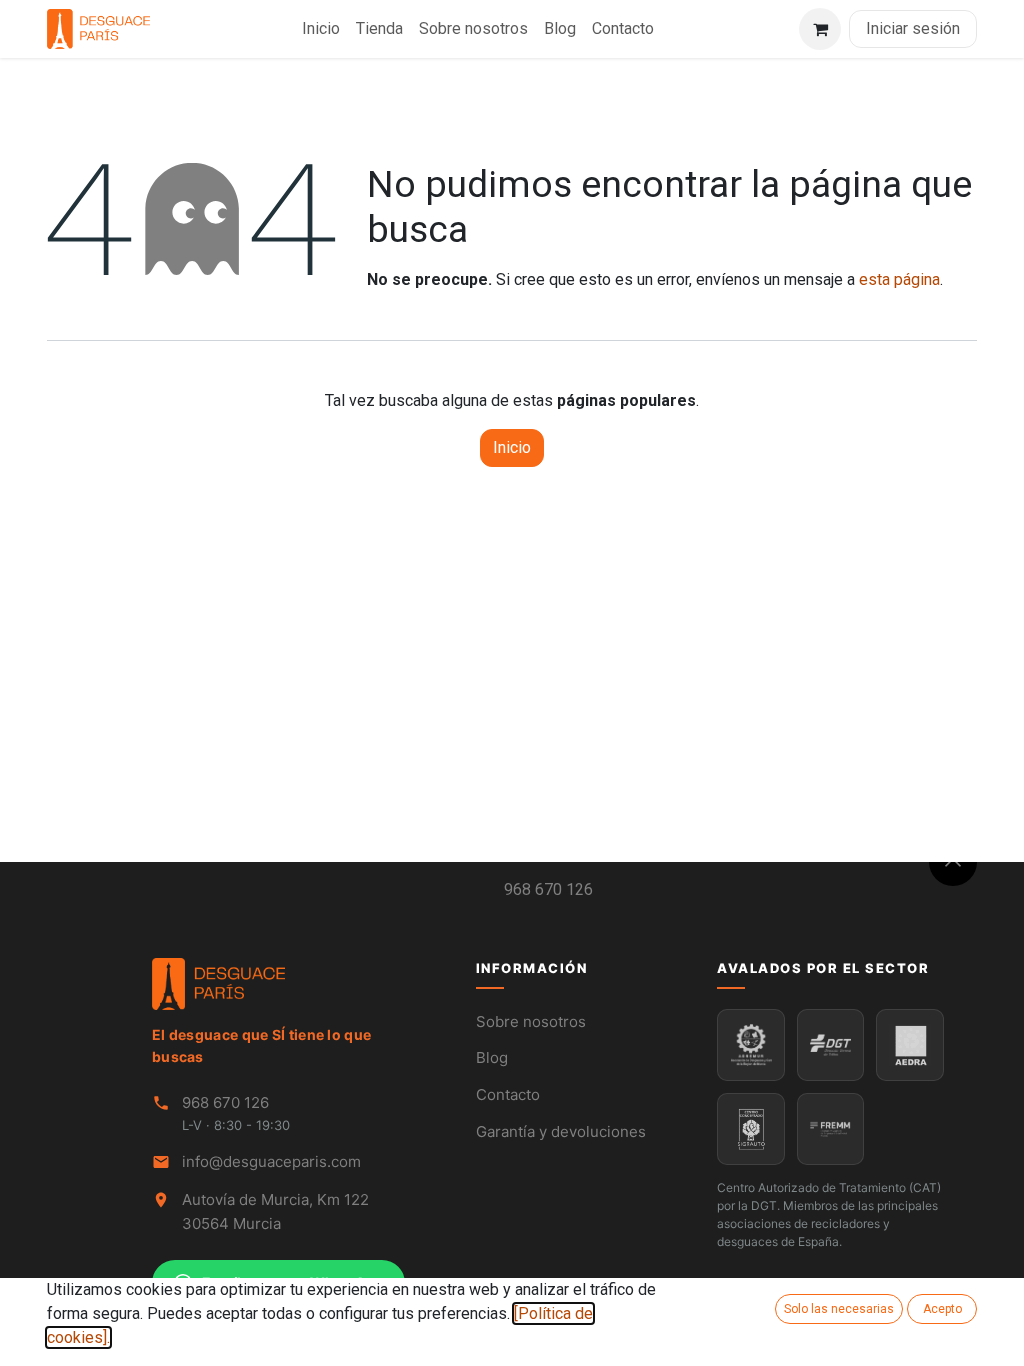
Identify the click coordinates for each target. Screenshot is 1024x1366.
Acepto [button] (942, 1309)
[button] (953, 862)
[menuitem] (321, 29)
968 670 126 (548, 889)
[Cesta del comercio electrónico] (820, 29)
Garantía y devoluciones (561, 1131)
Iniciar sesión (913, 28)
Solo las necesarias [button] (839, 1309)
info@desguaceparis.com (271, 1161)
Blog (492, 1057)
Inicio (512, 447)
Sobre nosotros (531, 1021)
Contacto (508, 1094)
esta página (899, 279)
